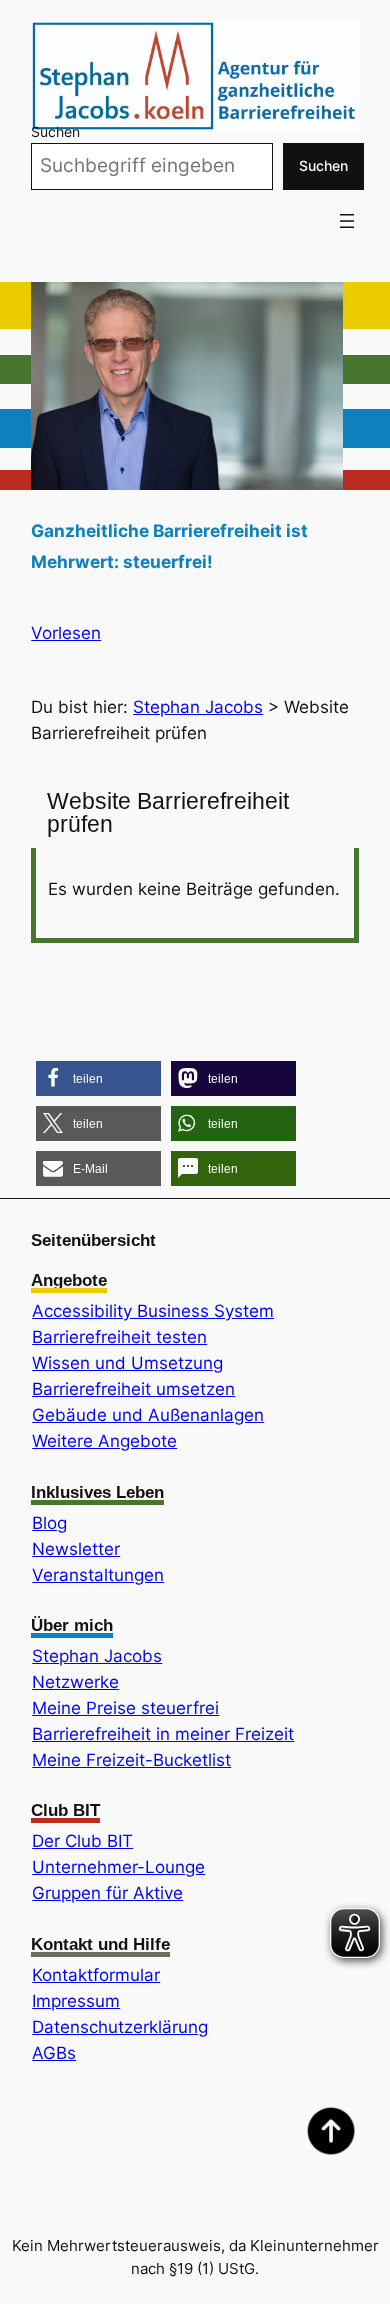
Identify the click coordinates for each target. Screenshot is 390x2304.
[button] (98, 1078)
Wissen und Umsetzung (127, 1363)
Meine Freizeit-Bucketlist (131, 1760)
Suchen (55, 131)
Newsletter (76, 1549)
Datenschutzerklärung (120, 2027)
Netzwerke (75, 1682)
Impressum (76, 2001)
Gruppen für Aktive (107, 1893)
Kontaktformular (96, 1975)
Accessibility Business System (153, 1311)
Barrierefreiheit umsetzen (133, 1389)
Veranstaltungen (98, 1575)
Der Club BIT (82, 1841)
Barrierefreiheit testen (119, 1337)
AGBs (54, 2053)
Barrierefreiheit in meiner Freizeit (163, 1734)
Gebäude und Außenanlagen (148, 1415)
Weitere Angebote (104, 1441)
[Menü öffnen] (347, 221)
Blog (49, 1523)
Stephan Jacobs (97, 1656)
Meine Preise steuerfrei (125, 1708)
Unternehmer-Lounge (118, 1867)
